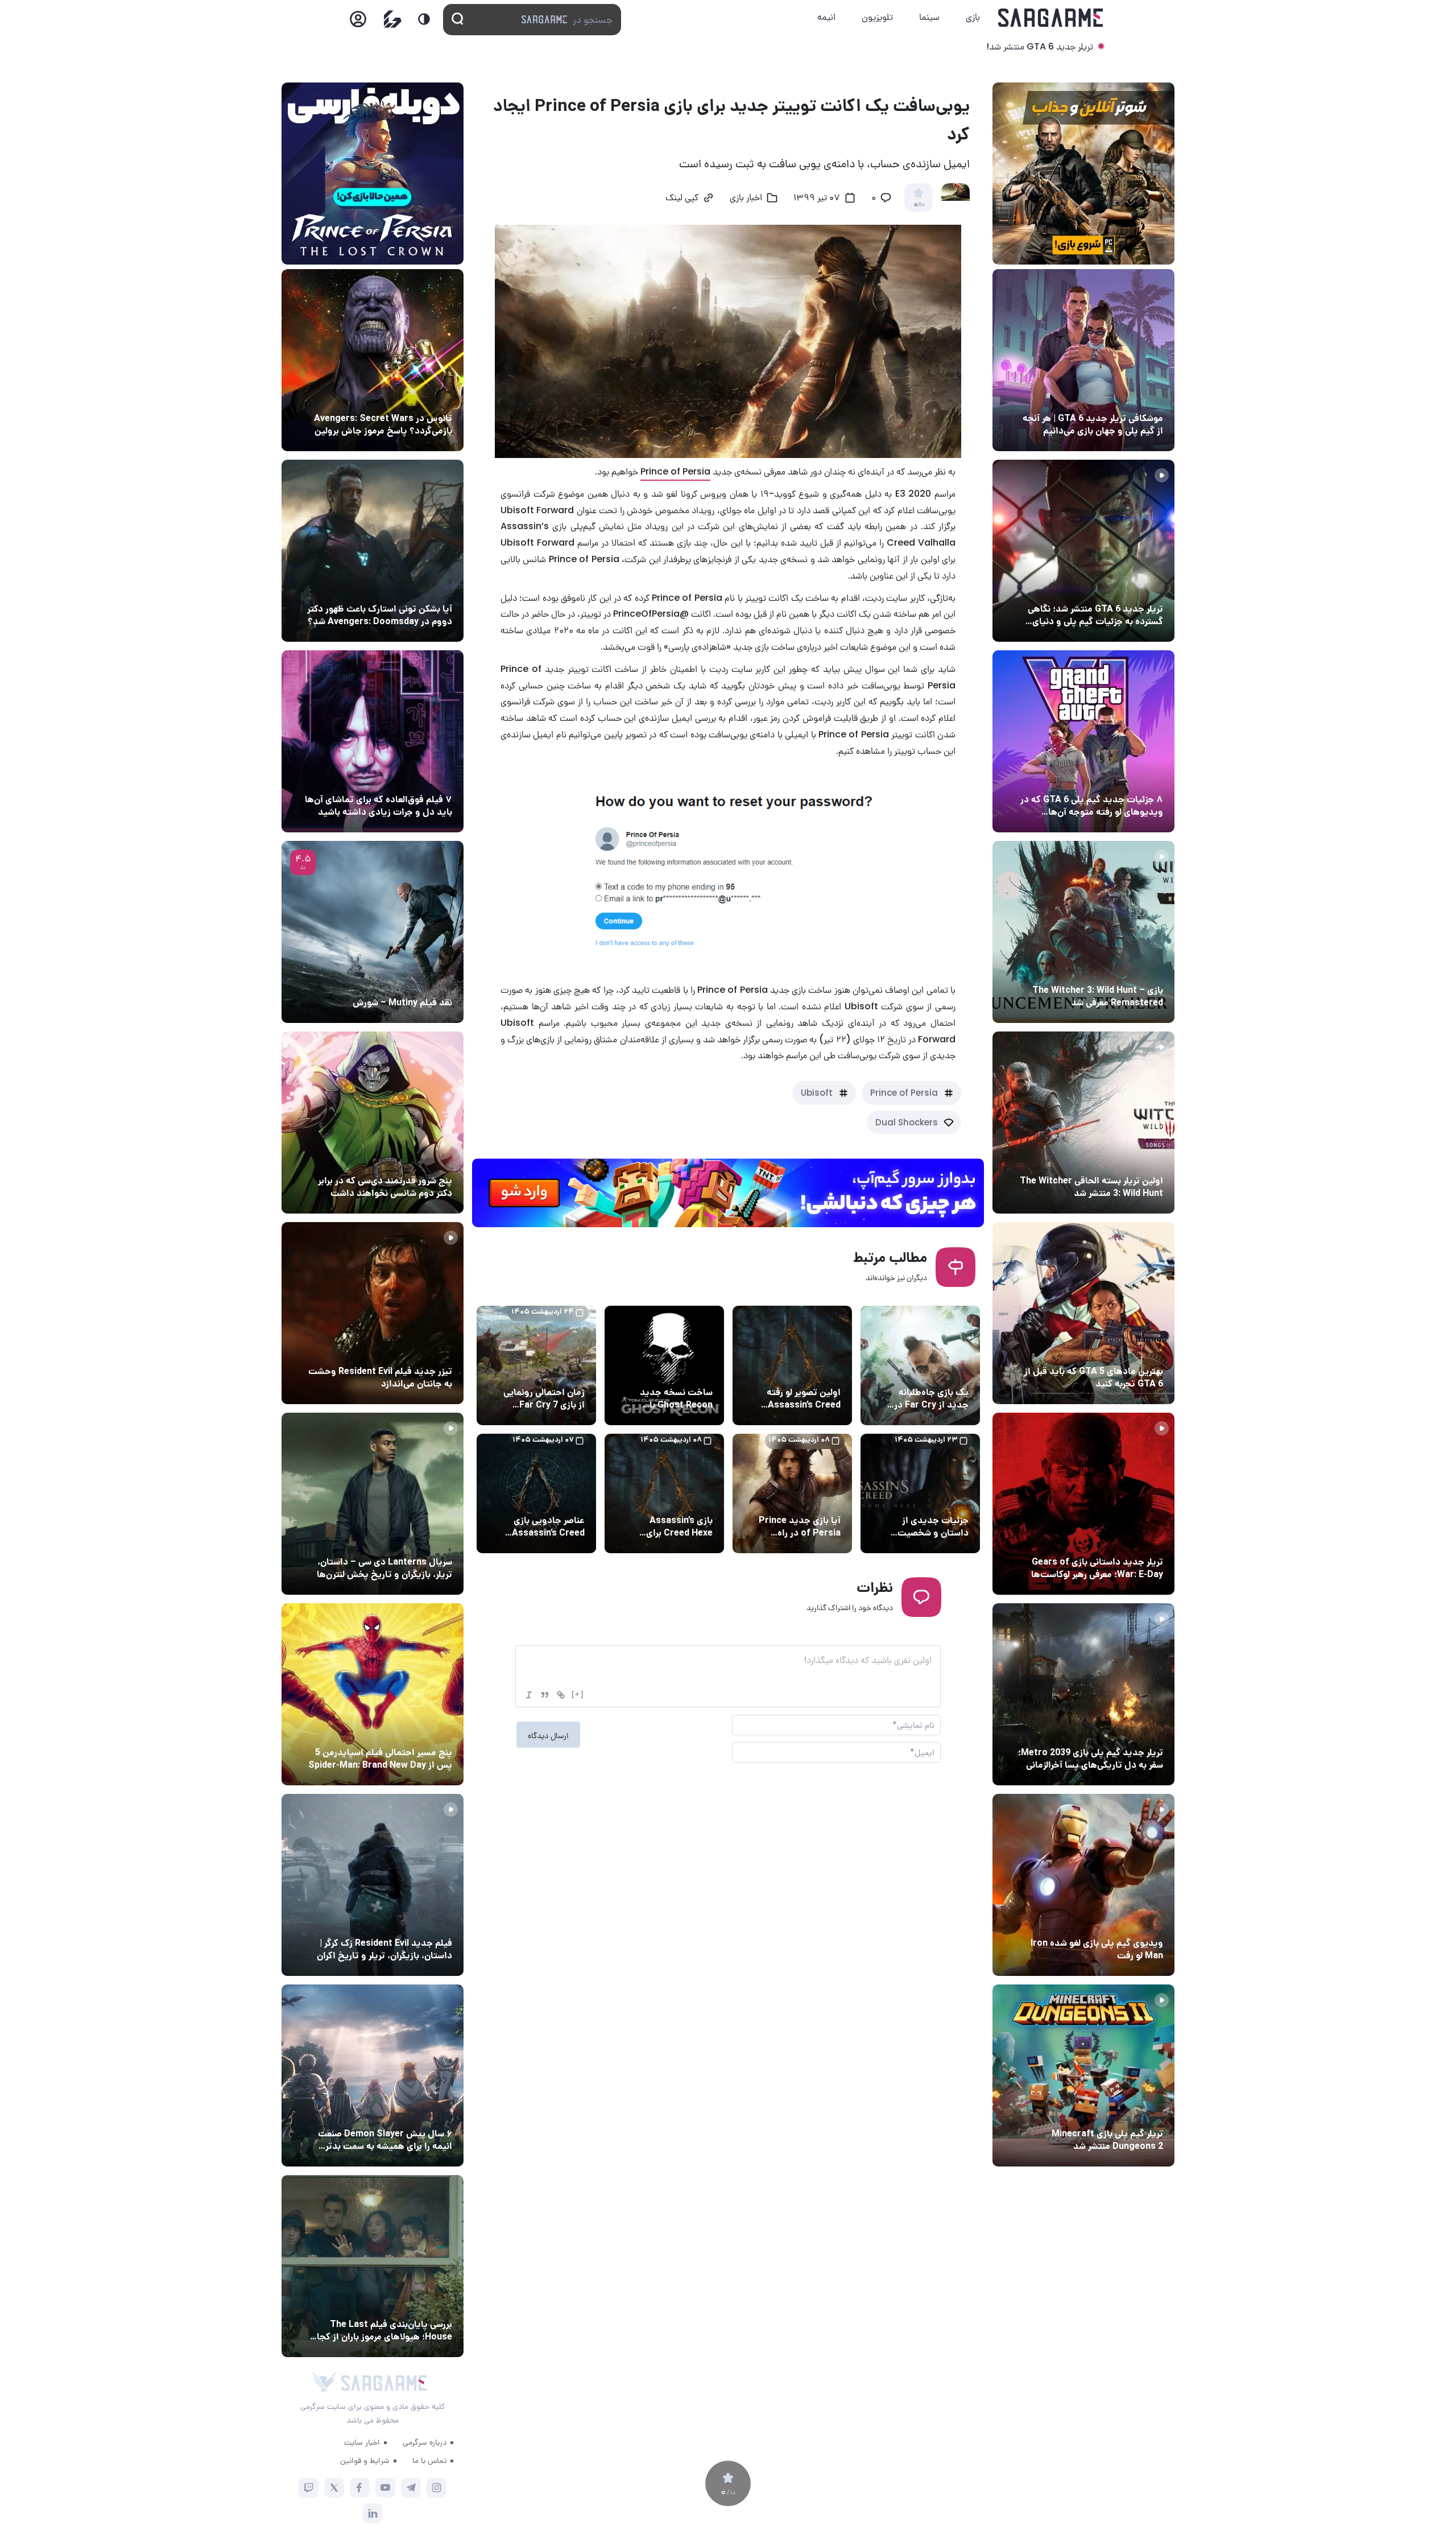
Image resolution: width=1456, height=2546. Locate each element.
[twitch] (309, 2488)
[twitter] (334, 2488)
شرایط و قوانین (365, 2460)
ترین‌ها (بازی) (1136, 1350)
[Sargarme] (1051, 18)
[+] (578, 1694)
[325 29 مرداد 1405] (373, 2075)
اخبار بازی (746, 199)
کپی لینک (682, 199)
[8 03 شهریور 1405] (1083, 741)
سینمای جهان (426, 397)
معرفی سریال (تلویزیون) (408, 1541)
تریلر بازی (1144, 588)
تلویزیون (877, 17)
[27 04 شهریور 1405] (373, 1123)
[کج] (529, 1695)
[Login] (358, 22)
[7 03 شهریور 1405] (1083, 1885)
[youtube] (385, 2488)
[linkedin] (373, 2513)
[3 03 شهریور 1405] (373, 1313)
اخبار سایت (362, 2442)
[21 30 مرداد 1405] (373, 1694)
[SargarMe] (384, 2383)
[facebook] (360, 2488)
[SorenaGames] (324, 2383)
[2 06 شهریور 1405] (1083, 360)
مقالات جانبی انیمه (417, 2112)
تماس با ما (429, 2460)
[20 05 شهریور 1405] (373, 551)
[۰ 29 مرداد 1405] (1083, 2075)
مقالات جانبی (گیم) (1126, 397)
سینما (929, 17)
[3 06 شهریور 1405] (1083, 551)
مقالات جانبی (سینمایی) (408, 778)
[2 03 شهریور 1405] (373, 932)
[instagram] (437, 2488)
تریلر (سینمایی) (422, 1350)
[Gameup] (393, 19)
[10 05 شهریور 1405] (373, 360)
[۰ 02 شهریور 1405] (373, 2266)
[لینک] (561, 1695)
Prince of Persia (675, 471)
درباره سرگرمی (425, 2442)
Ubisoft (817, 1093)
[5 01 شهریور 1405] (373, 1885)
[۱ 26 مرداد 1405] (373, 1504)
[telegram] (411, 2488)
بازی (973, 17)
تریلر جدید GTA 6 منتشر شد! (1040, 46)
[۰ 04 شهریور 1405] (1083, 932)
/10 (919, 205)
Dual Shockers (907, 1122)
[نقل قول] (545, 1695)
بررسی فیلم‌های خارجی (412, 981)
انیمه (826, 17)
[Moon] (424, 19)
